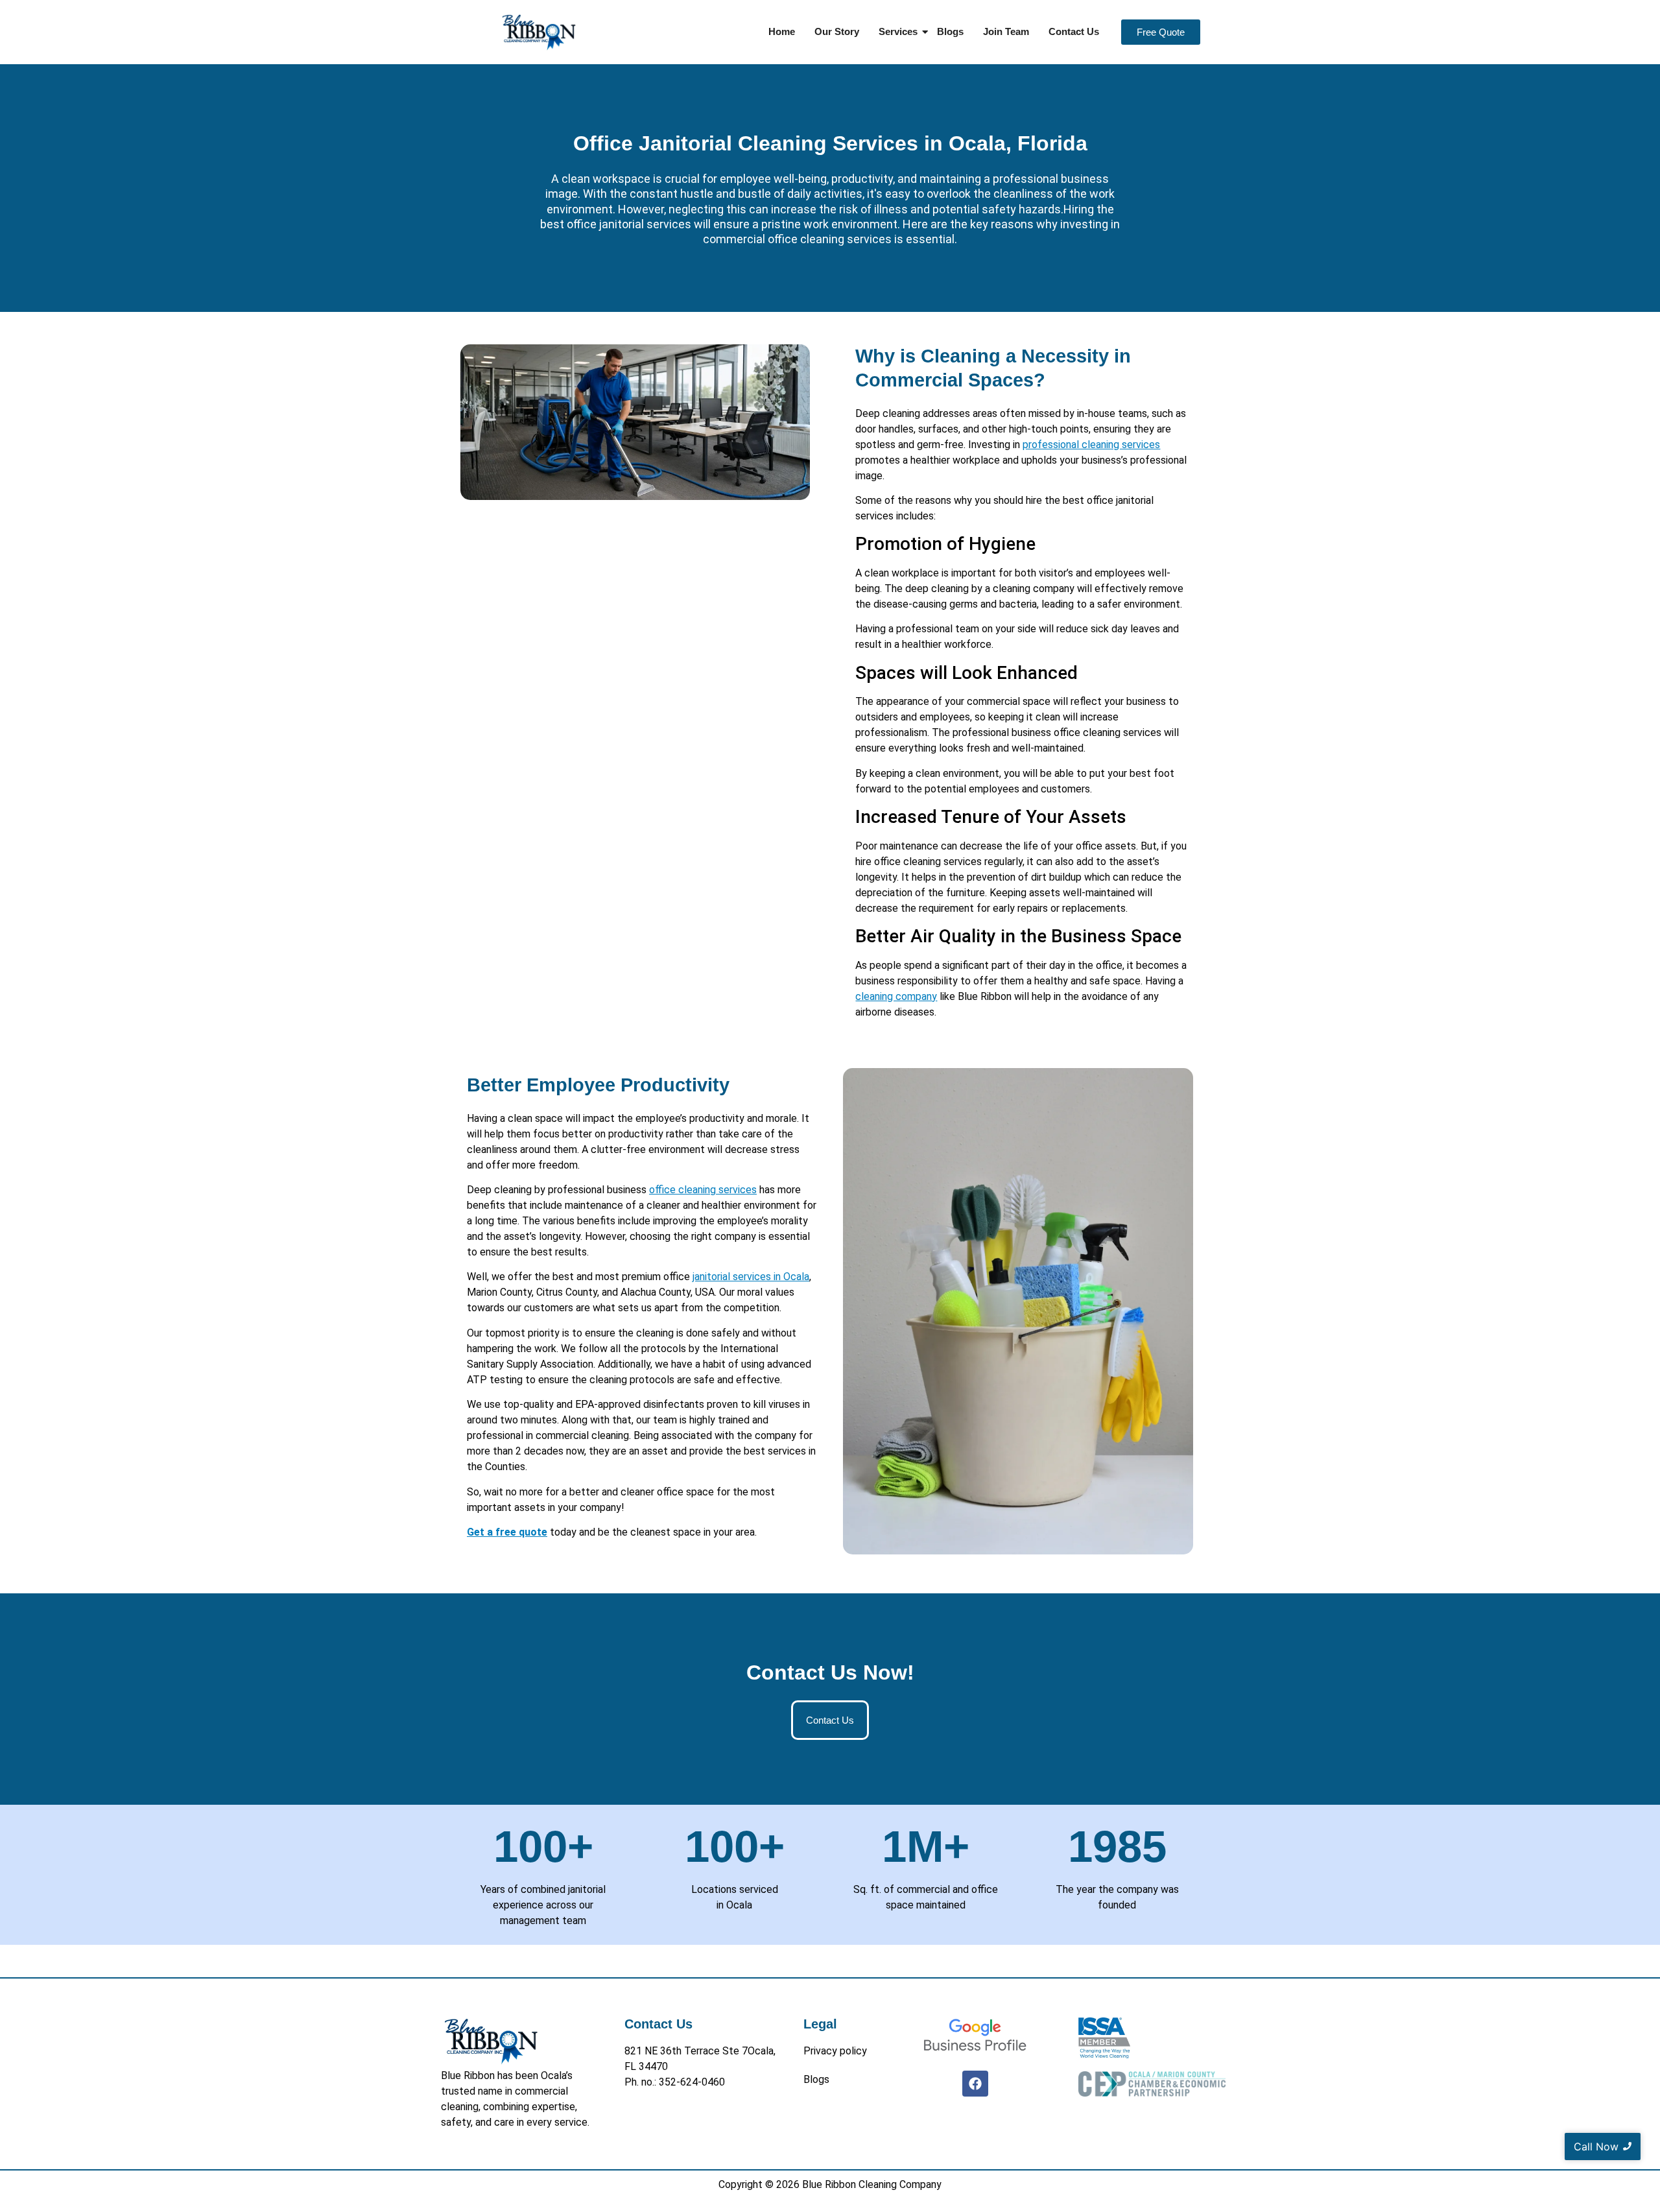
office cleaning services (703, 1190)
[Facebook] (975, 2084)
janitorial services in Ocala (751, 1277)
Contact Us (1074, 31)
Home (782, 31)
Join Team (1006, 31)
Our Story (837, 31)
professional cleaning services (1091, 445)
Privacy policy (835, 2051)
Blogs (950, 31)
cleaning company (896, 996)
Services (898, 31)
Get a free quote (507, 1532)
